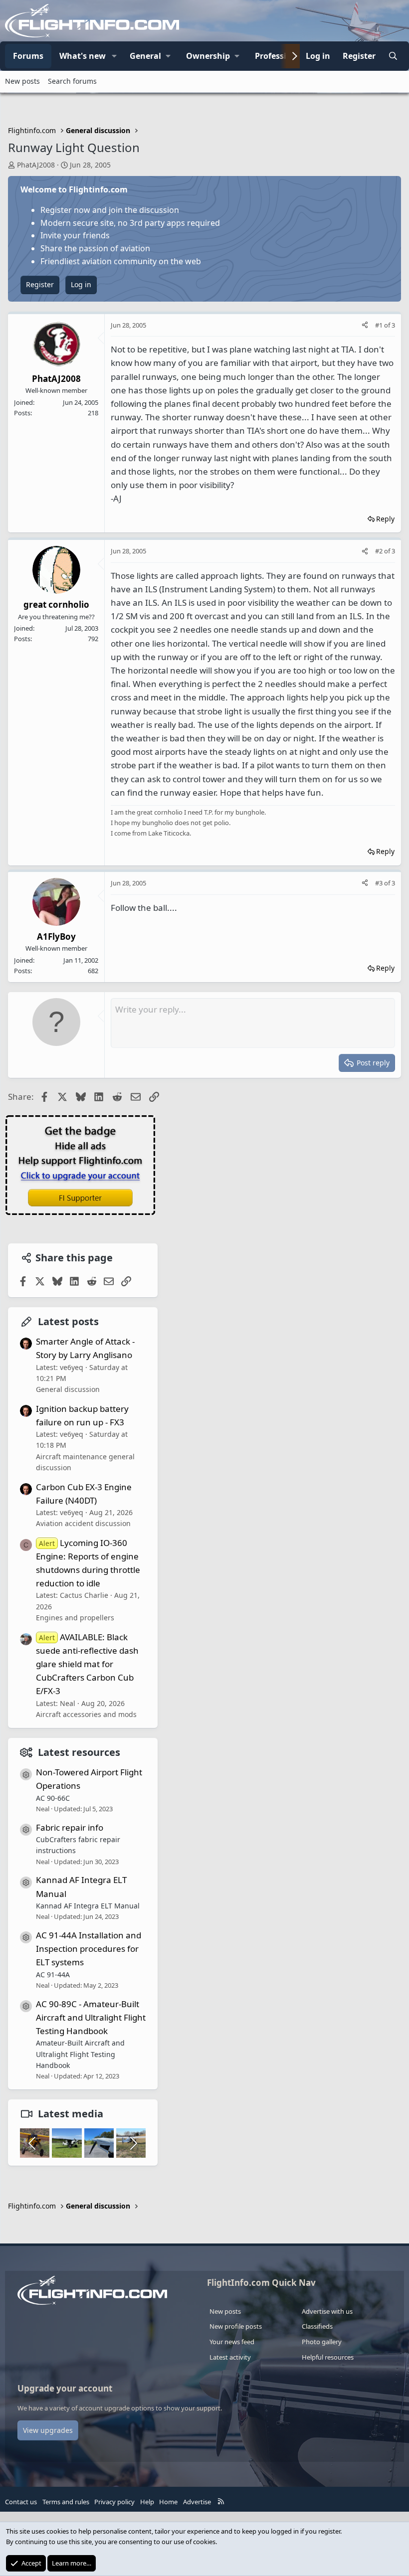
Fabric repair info (70, 1827)
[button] (114, 56)
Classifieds (317, 2326)
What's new (83, 56)
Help (147, 2502)
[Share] (365, 325)
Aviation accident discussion (83, 1523)
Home (168, 2502)
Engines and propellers (75, 1618)
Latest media (71, 2114)
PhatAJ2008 (36, 165)
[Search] (393, 56)
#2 (380, 551)
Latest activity (230, 2357)
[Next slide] (133, 2143)
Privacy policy (114, 2502)
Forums (28, 56)
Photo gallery (322, 2342)
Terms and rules (66, 2502)
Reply (385, 519)
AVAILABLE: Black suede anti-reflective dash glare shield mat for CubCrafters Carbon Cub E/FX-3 (87, 1664)
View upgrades (48, 2430)
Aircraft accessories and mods (86, 1714)
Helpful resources (328, 2357)
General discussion (68, 1389)
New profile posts (236, 2326)
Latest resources (79, 1752)
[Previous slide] (33, 2143)
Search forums (72, 81)
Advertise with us (327, 2311)
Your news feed (232, 2342)
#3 (380, 883)
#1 (380, 325)
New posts (22, 81)
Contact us (21, 2502)
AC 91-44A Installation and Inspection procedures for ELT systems (89, 1949)
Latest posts (68, 1321)
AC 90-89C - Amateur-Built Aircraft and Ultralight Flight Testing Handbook (91, 2017)
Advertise (197, 2502)
